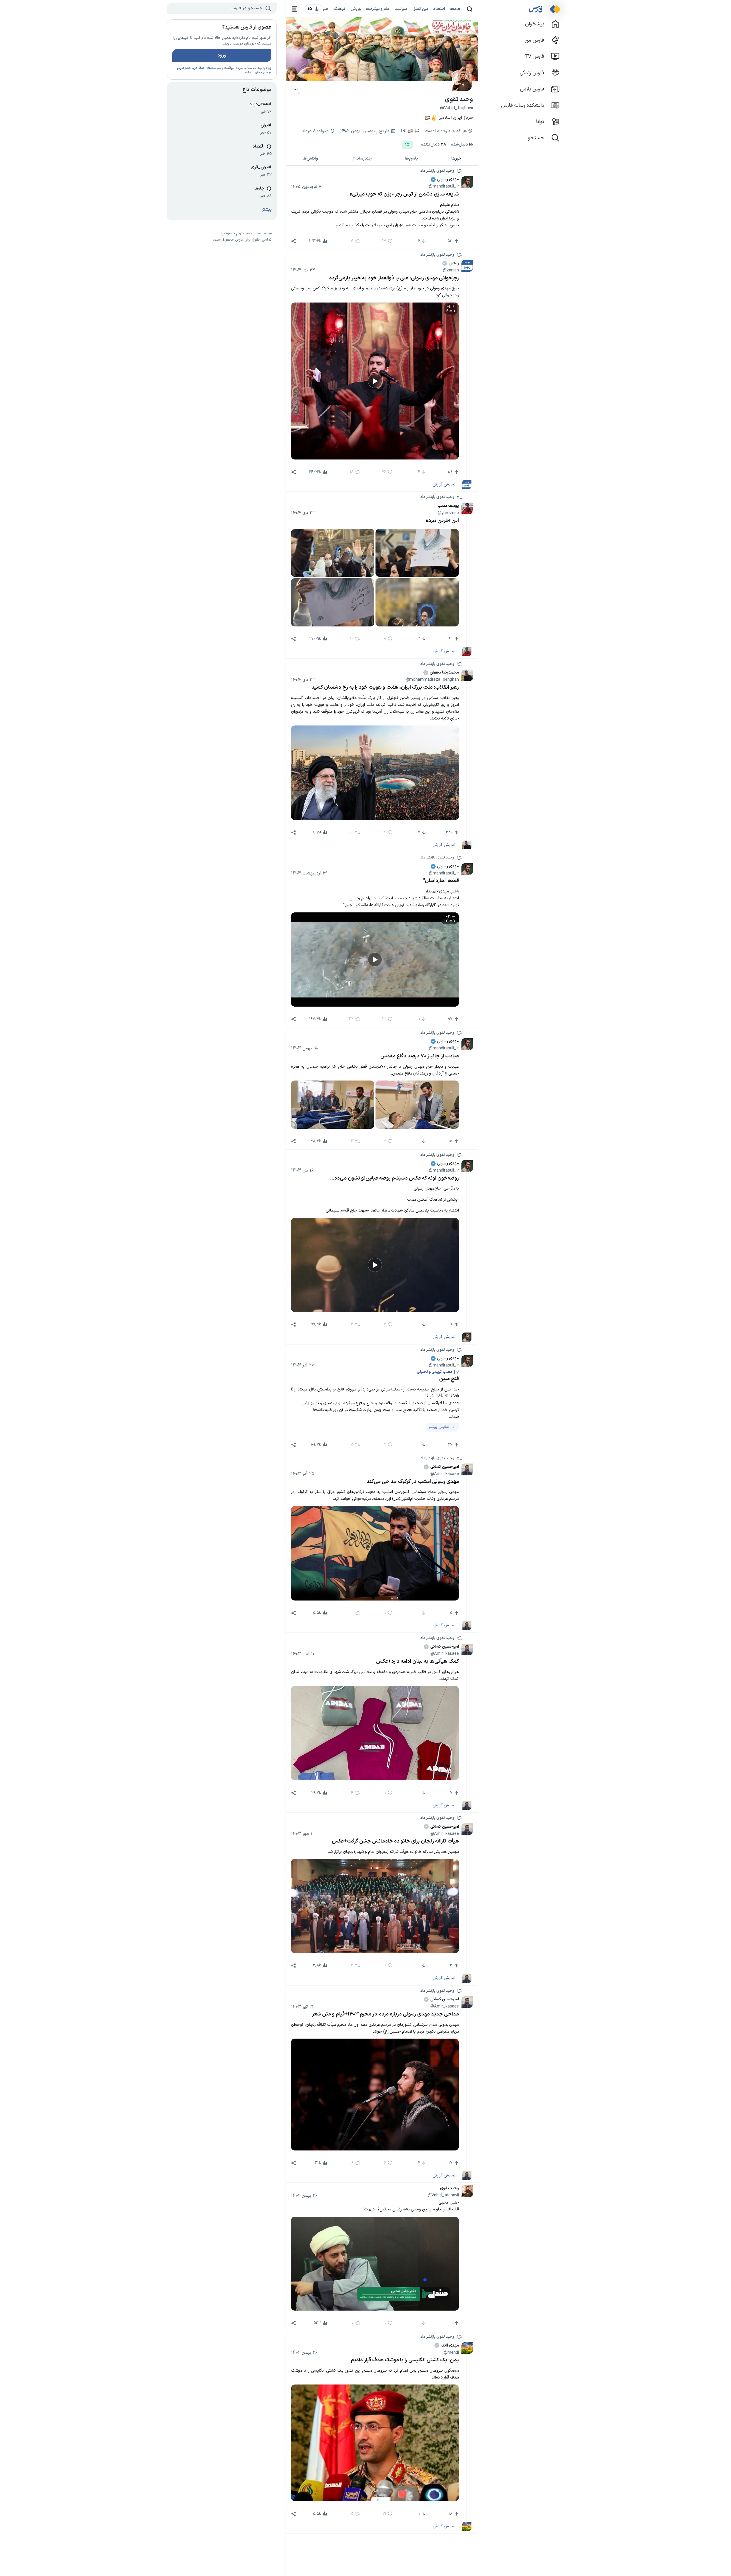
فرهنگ (340, 9)
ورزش (356, 9)
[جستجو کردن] (470, 9)
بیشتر (267, 210)
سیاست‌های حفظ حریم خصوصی (200, 68)
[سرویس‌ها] (295, 9)
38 (434, 145)
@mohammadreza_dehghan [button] (432, 680)
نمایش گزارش (444, 484)
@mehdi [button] (451, 2353)
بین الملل (420, 9)
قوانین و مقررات (261, 73)
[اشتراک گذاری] (294, 241)
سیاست (401, 9)
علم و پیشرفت (378, 9)
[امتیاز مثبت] (456, 2323)
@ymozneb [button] (448, 513)
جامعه (455, 9)
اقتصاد (439, 9)
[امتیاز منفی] (423, 1141)
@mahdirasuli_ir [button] (444, 186)
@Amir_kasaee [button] (445, 1474)
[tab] (457, 159)
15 (462, 145)
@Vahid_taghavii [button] (443, 2195)
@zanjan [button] (451, 270)
